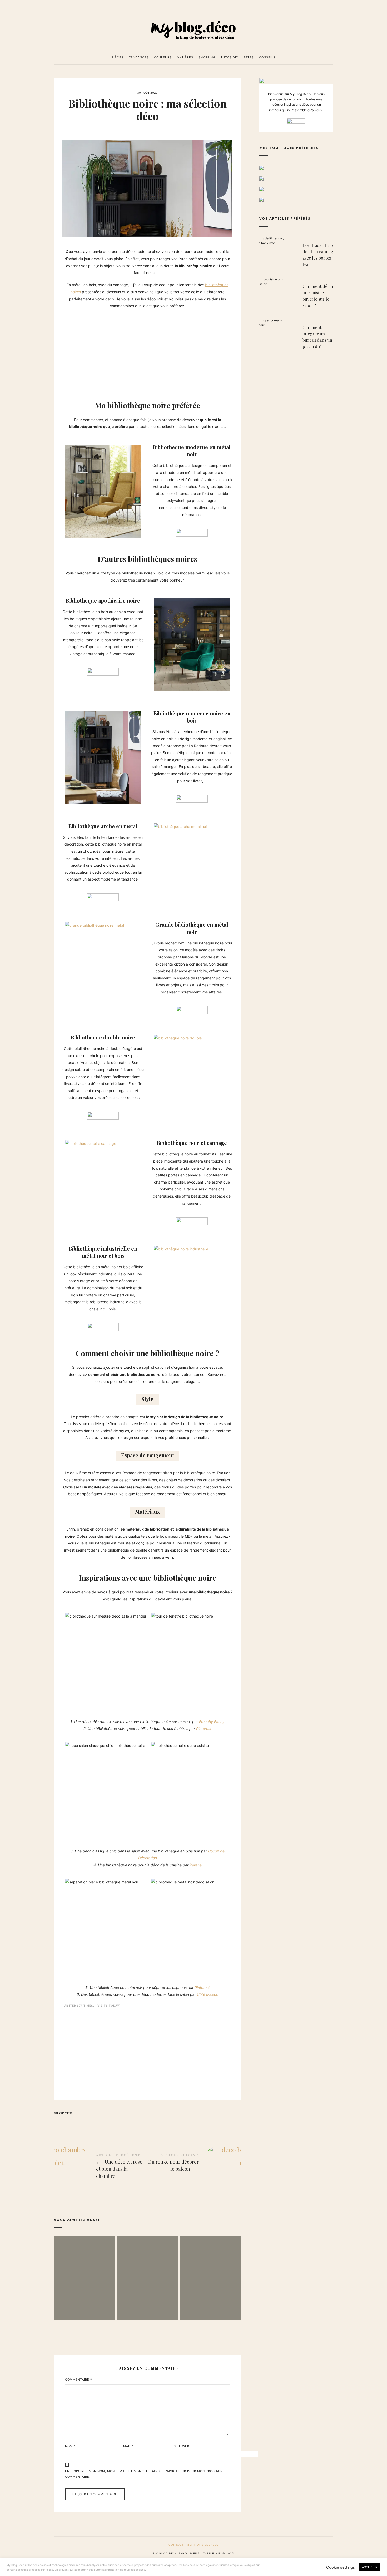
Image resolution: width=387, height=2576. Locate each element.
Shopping (207, 57)
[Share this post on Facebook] (59, 2123)
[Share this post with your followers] (69, 2123)
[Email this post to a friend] (100, 2123)
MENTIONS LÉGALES (202, 2545)
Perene (196, 1865)
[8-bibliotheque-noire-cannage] (91, 1144)
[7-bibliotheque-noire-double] (178, 1038)
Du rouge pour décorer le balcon (194, 2163)
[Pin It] (80, 2123)
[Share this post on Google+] (90, 2123)
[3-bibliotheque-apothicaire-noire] (192, 645)
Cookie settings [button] (341, 2567)
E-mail (127, 2446)
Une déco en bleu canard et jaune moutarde (147, 2270)
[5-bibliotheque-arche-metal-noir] (181, 827)
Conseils (267, 57)
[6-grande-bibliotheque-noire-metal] (95, 925)
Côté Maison (208, 1994)
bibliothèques (217, 285)
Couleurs (163, 57)
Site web (182, 2446)
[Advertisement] (148, 351)
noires (76, 292)
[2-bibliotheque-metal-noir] (103, 491)
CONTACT (176, 2545)
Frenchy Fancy (212, 1722)
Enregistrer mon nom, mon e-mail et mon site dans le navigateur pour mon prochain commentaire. (144, 2474)
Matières (185, 57)
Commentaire (79, 2380)
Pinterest (204, 1728)
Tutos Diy (229, 57)
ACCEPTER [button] (370, 2567)
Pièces (118, 57)
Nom (70, 2446)
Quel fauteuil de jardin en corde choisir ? (210, 2270)
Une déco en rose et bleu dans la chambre (101, 2167)
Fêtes (249, 57)
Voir (84, 2297)
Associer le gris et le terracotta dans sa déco (84, 2270)
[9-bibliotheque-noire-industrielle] (181, 1249)
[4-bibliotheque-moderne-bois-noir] (103, 757)
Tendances (139, 57)
